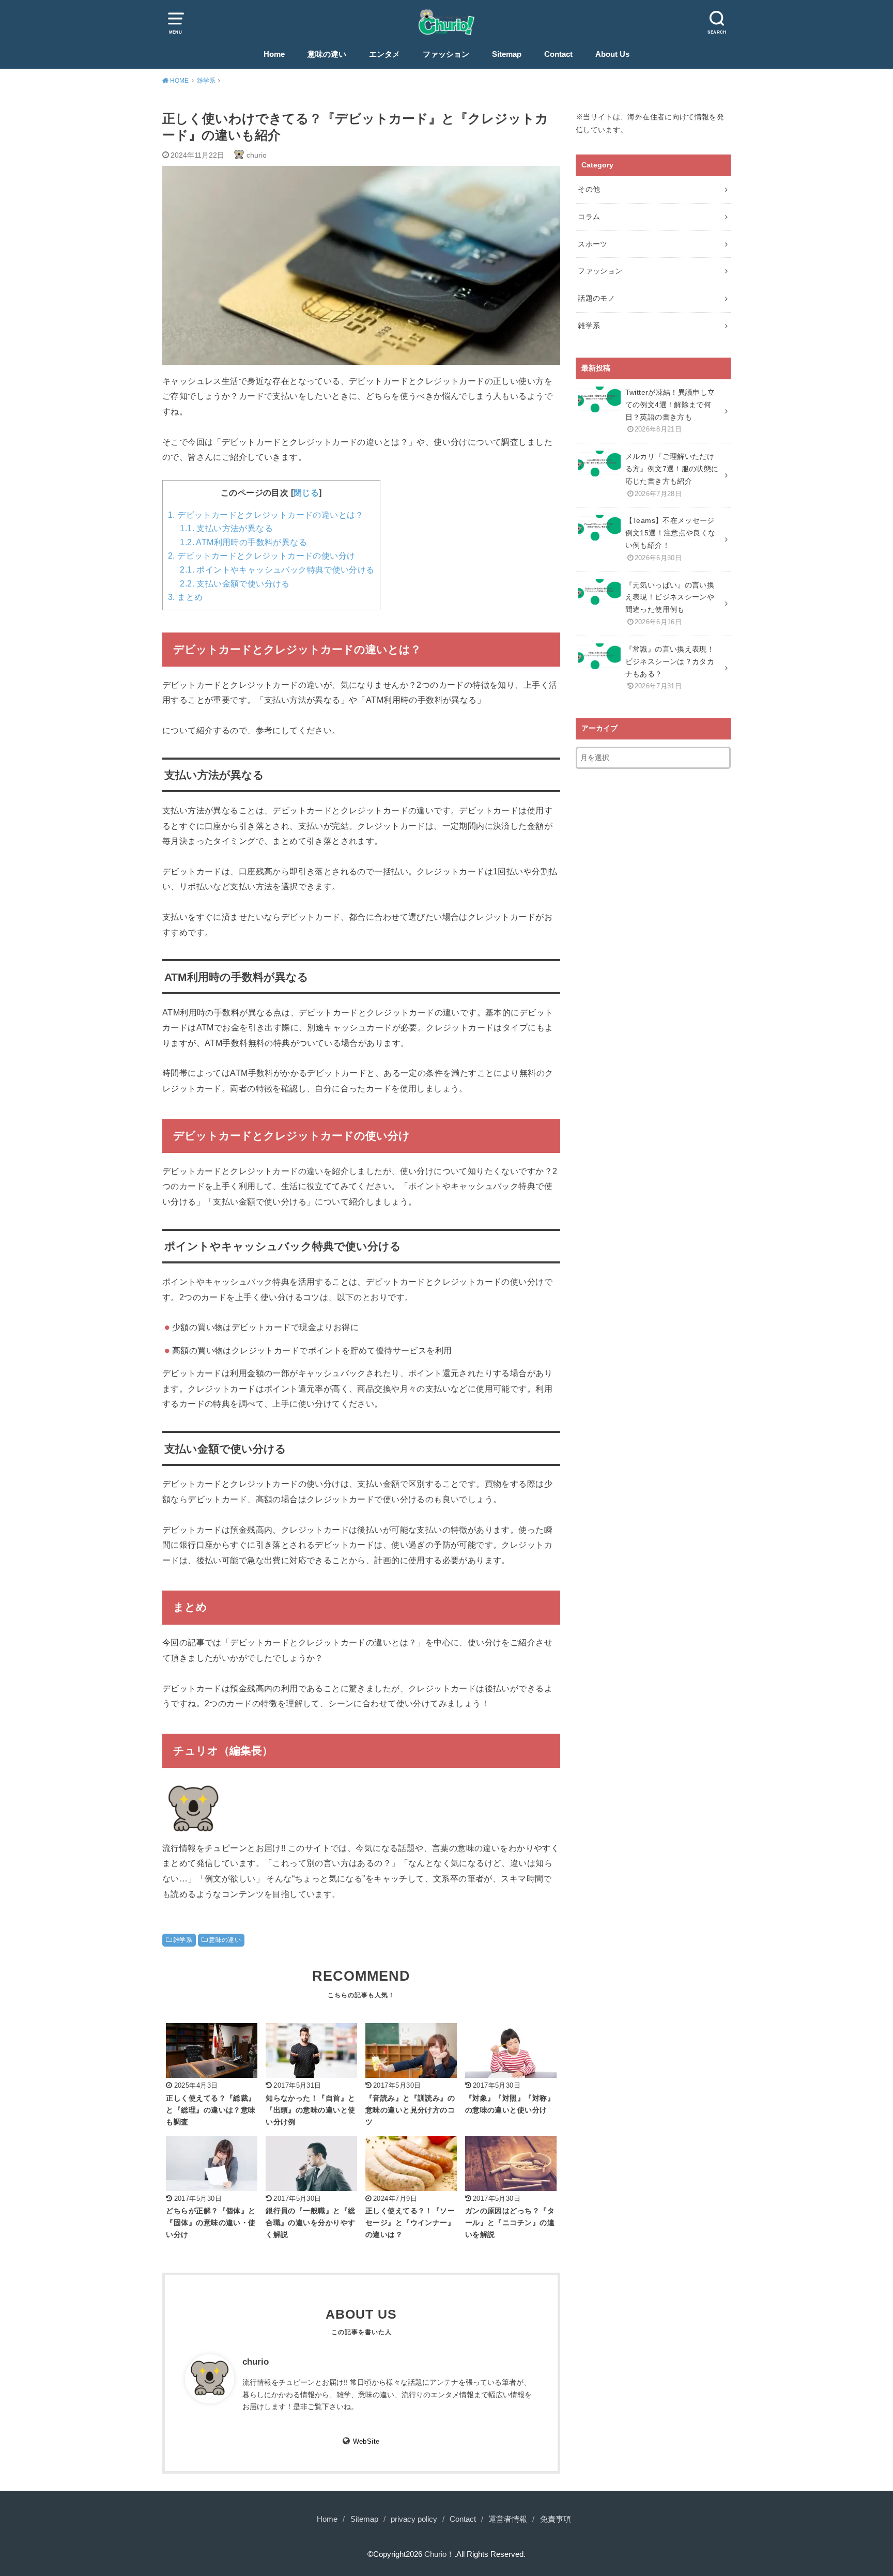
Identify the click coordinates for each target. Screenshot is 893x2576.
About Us (612, 54)
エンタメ (384, 54)
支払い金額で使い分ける (235, 584)
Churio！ (439, 2554)
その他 (589, 189)
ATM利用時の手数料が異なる (243, 542)
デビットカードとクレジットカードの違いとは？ (266, 515)
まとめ (185, 597)
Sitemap (507, 54)
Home (274, 54)
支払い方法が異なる (226, 528)
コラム (589, 217)
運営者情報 (508, 2519)
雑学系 (183, 1940)
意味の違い (327, 54)
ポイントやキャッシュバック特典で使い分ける (277, 570)
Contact (558, 54)
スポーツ (592, 244)
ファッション (446, 54)
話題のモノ (596, 298)
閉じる (306, 493)
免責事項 (556, 2519)
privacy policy (414, 2519)
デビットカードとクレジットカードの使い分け (261, 556)
